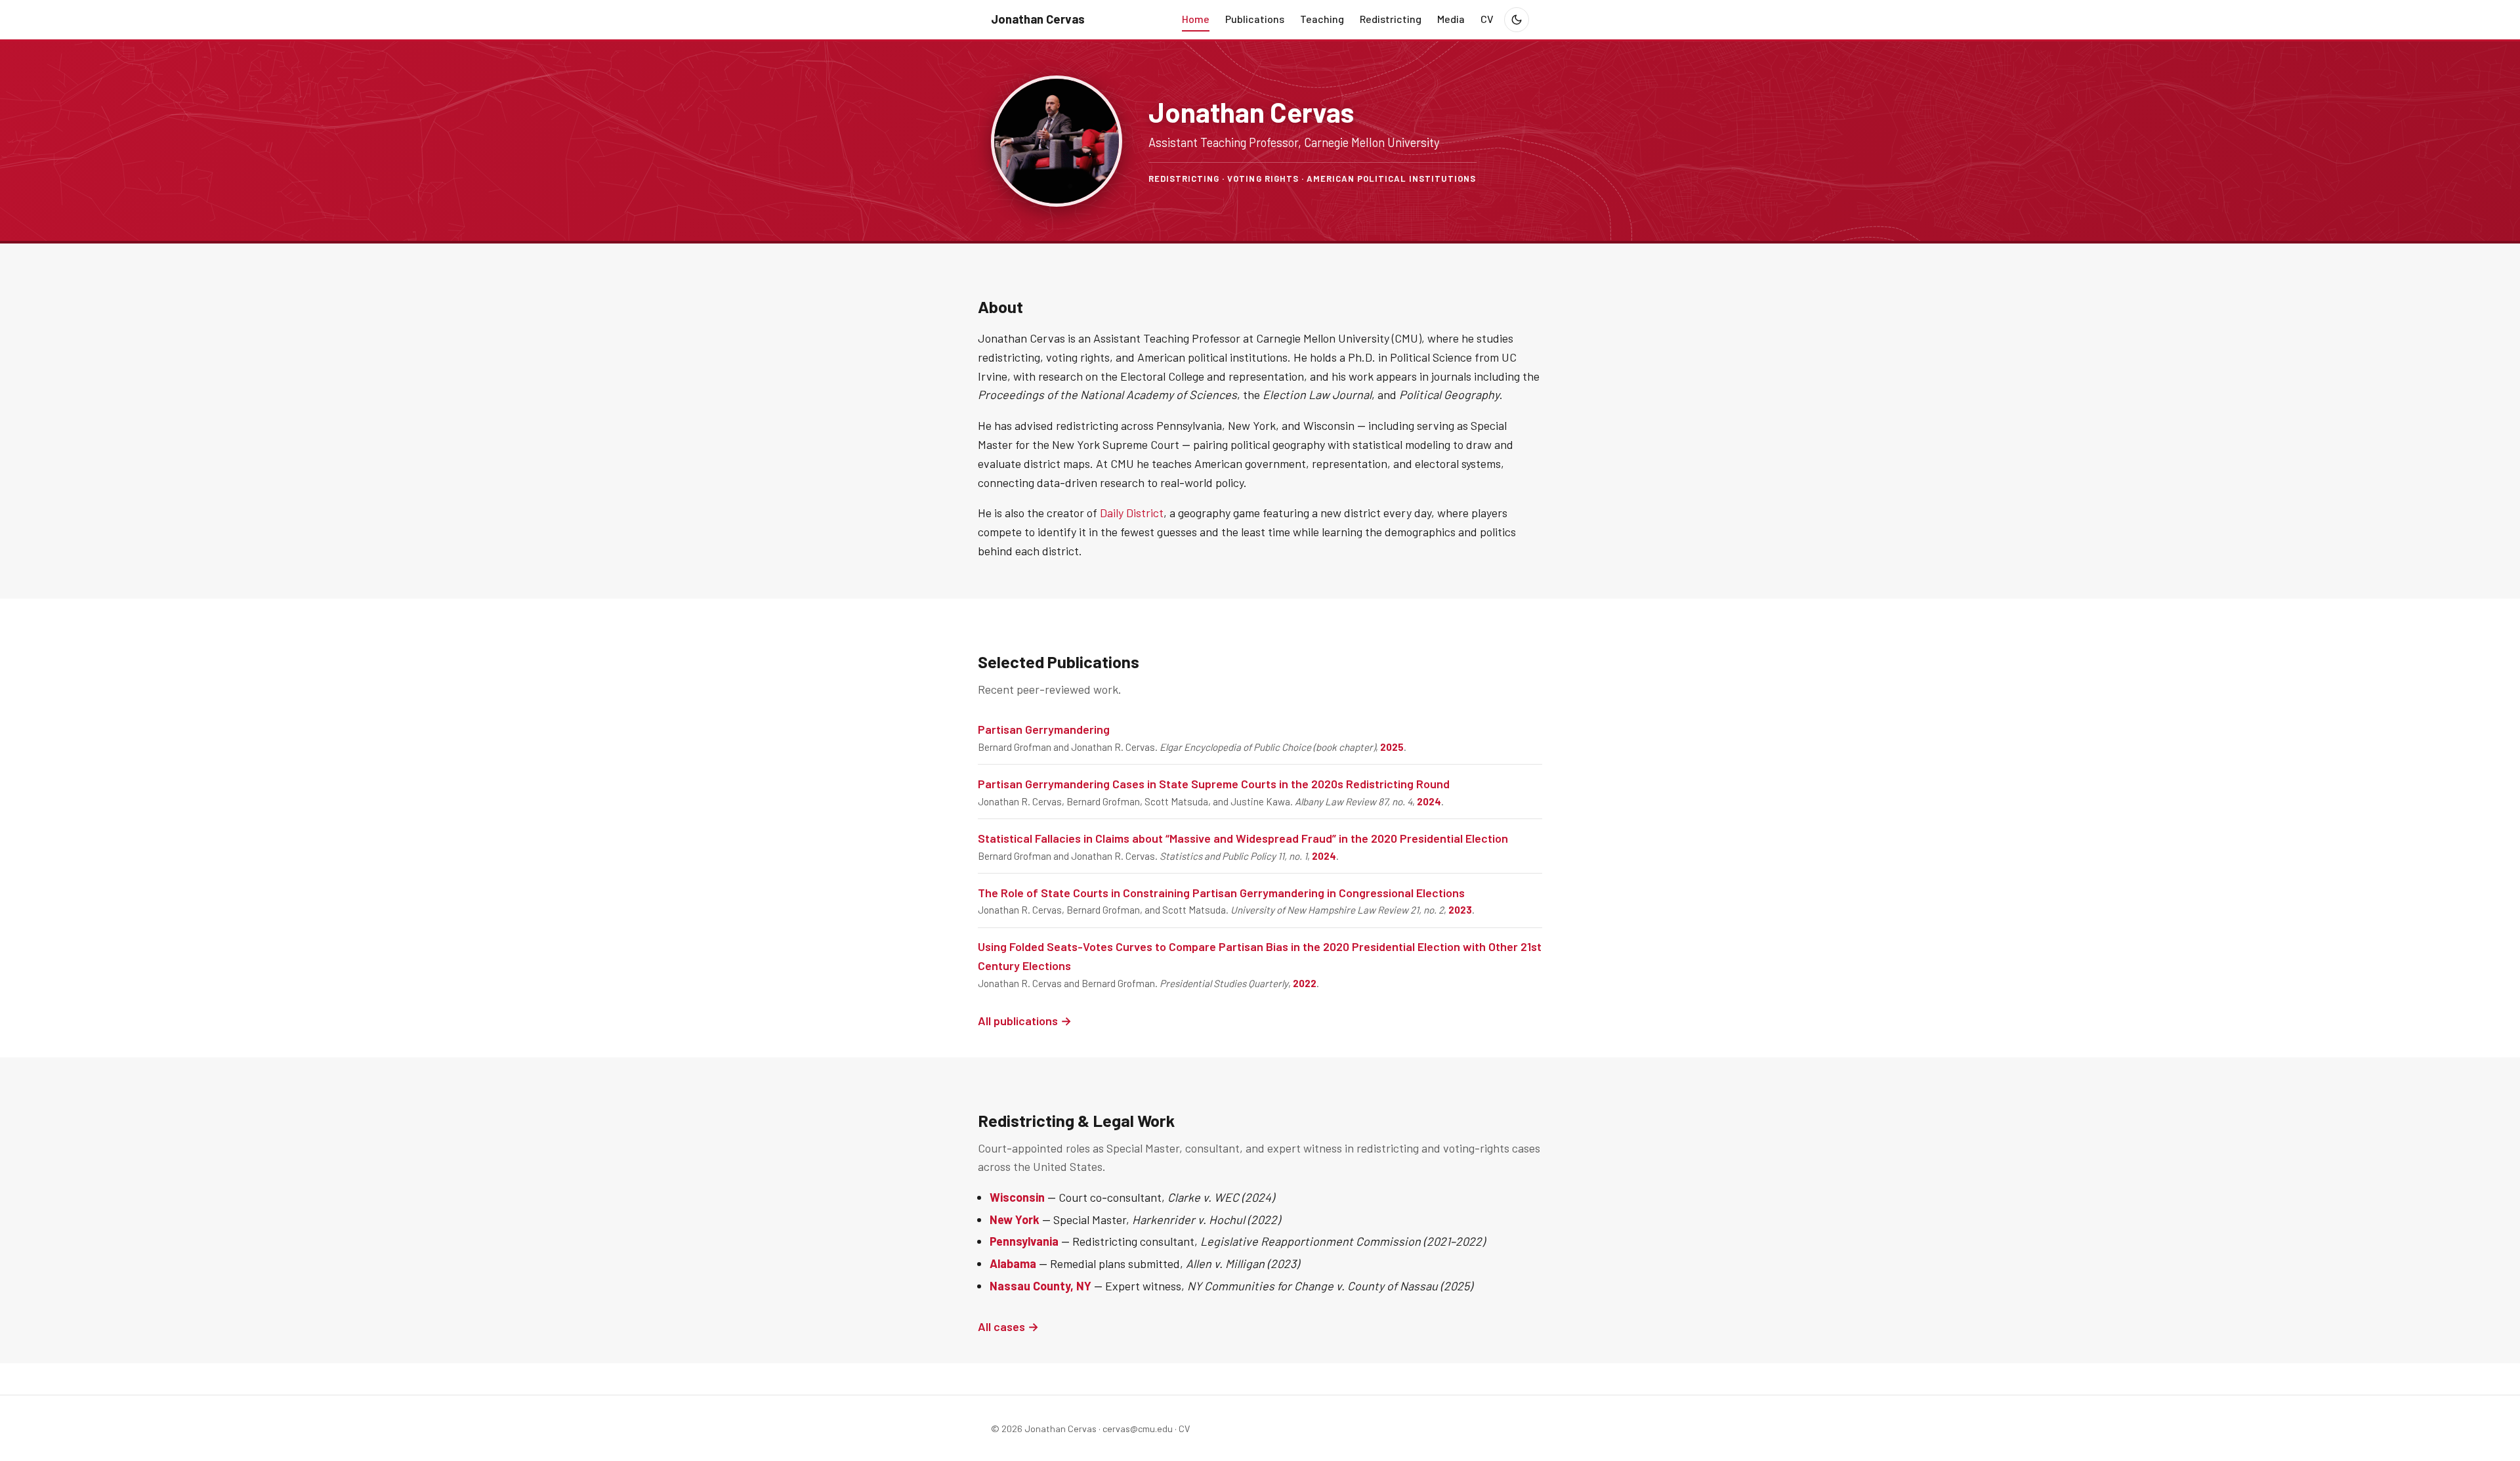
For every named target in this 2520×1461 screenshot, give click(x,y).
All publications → (1025, 1021)
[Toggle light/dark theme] (1517, 20)
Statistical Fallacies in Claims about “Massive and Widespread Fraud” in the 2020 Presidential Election (1243, 838)
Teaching (1322, 19)
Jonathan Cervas (1038, 19)
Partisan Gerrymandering (1044, 729)
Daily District (1132, 513)
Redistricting (1391, 19)
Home (1196, 19)
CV (1487, 19)
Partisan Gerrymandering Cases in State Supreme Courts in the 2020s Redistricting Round (1214, 784)
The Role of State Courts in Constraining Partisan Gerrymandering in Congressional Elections (1221, 893)
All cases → (1008, 1326)
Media (1451, 19)
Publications (1255, 19)
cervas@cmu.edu (1138, 1429)
